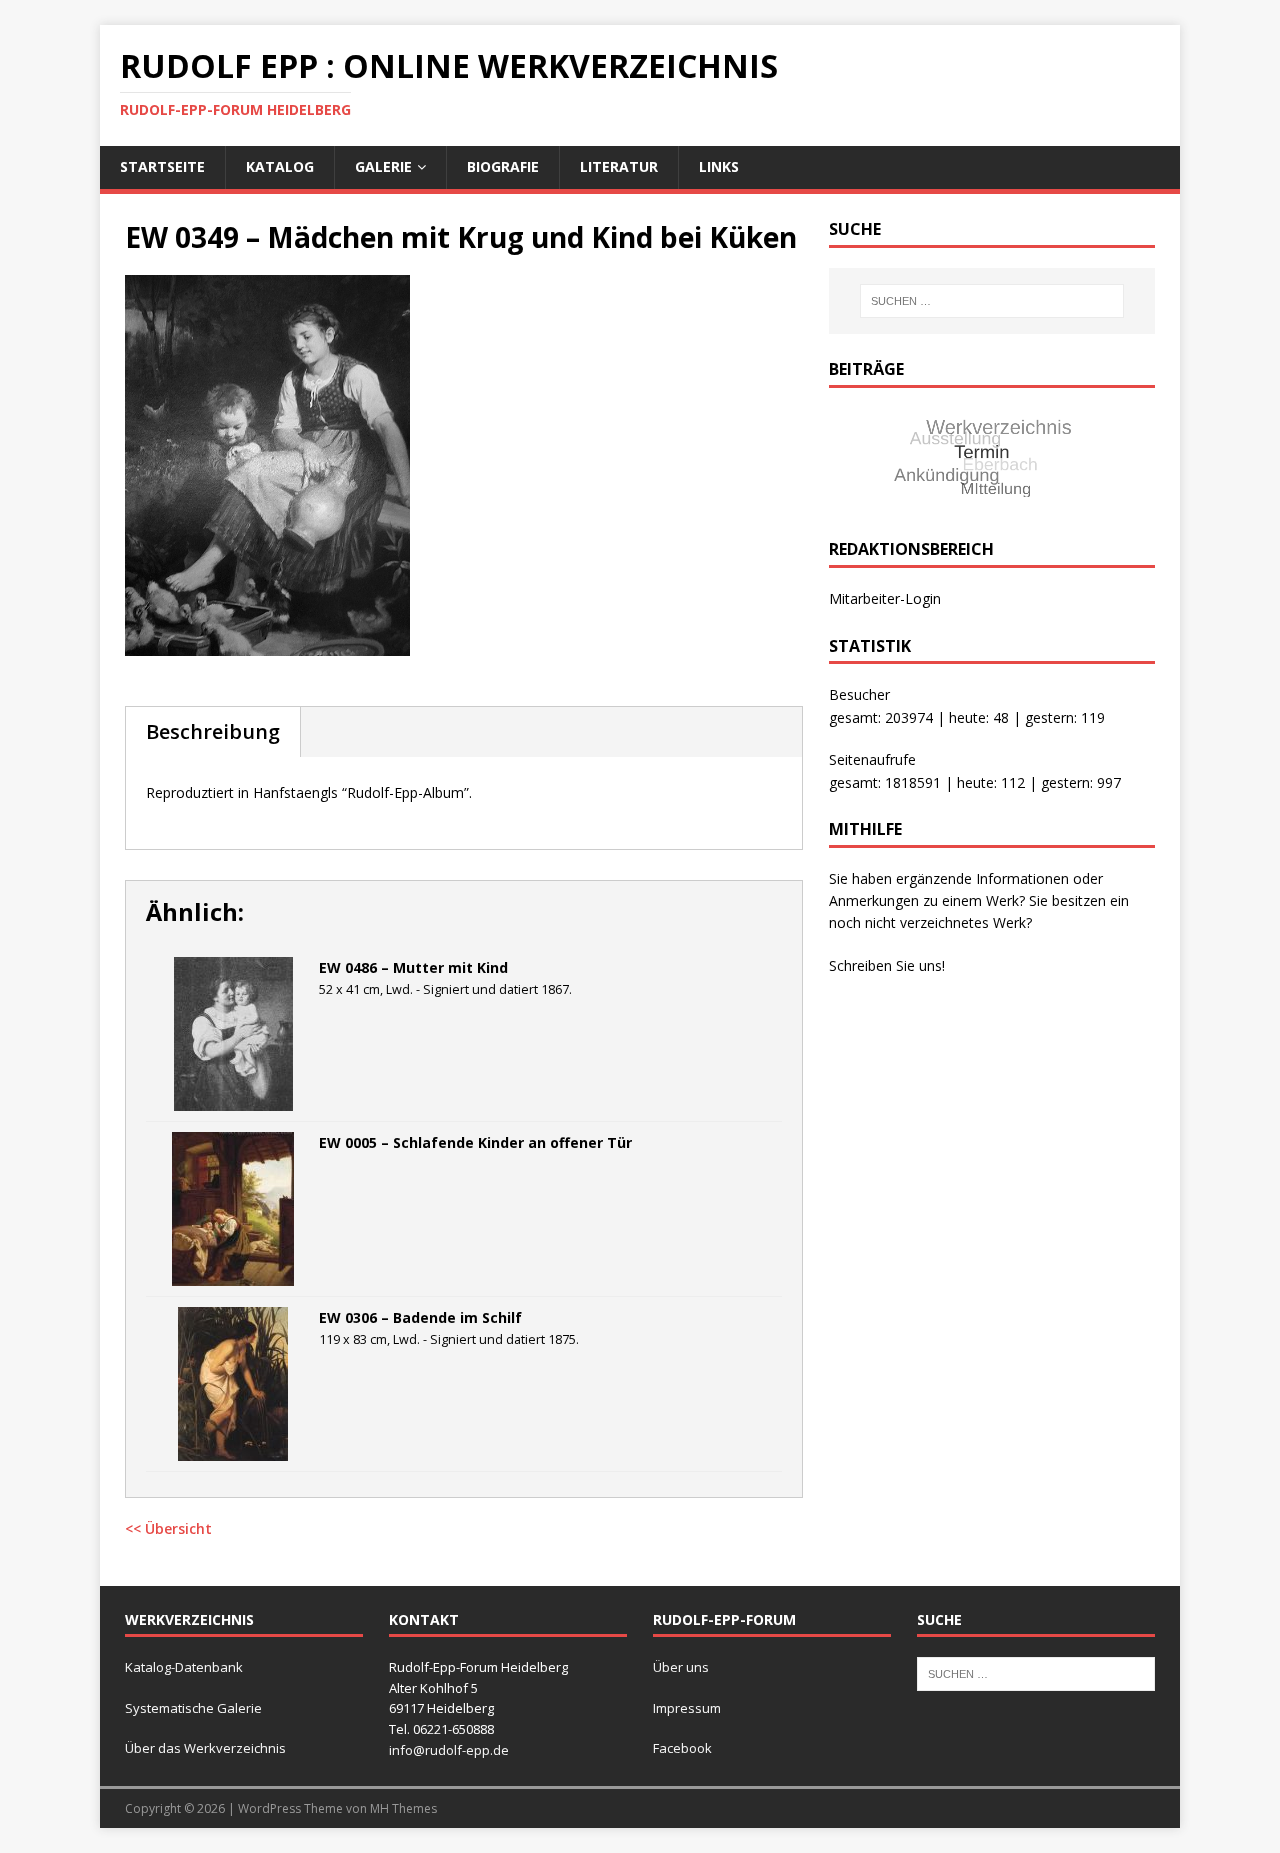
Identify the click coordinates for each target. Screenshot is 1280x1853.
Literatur (619, 166)
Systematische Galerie (193, 1708)
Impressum (687, 1708)
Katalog (280, 166)
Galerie (383, 166)
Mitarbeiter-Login (885, 598)
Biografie (503, 166)
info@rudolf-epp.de (449, 1750)
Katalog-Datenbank (184, 1667)
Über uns (681, 1667)
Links (719, 166)
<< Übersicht (168, 1528)
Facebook (682, 1748)
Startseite (162, 166)
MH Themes (403, 1808)
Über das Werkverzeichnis (205, 1748)
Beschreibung (213, 731)
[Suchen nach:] (992, 301)
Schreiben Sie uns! (887, 965)
